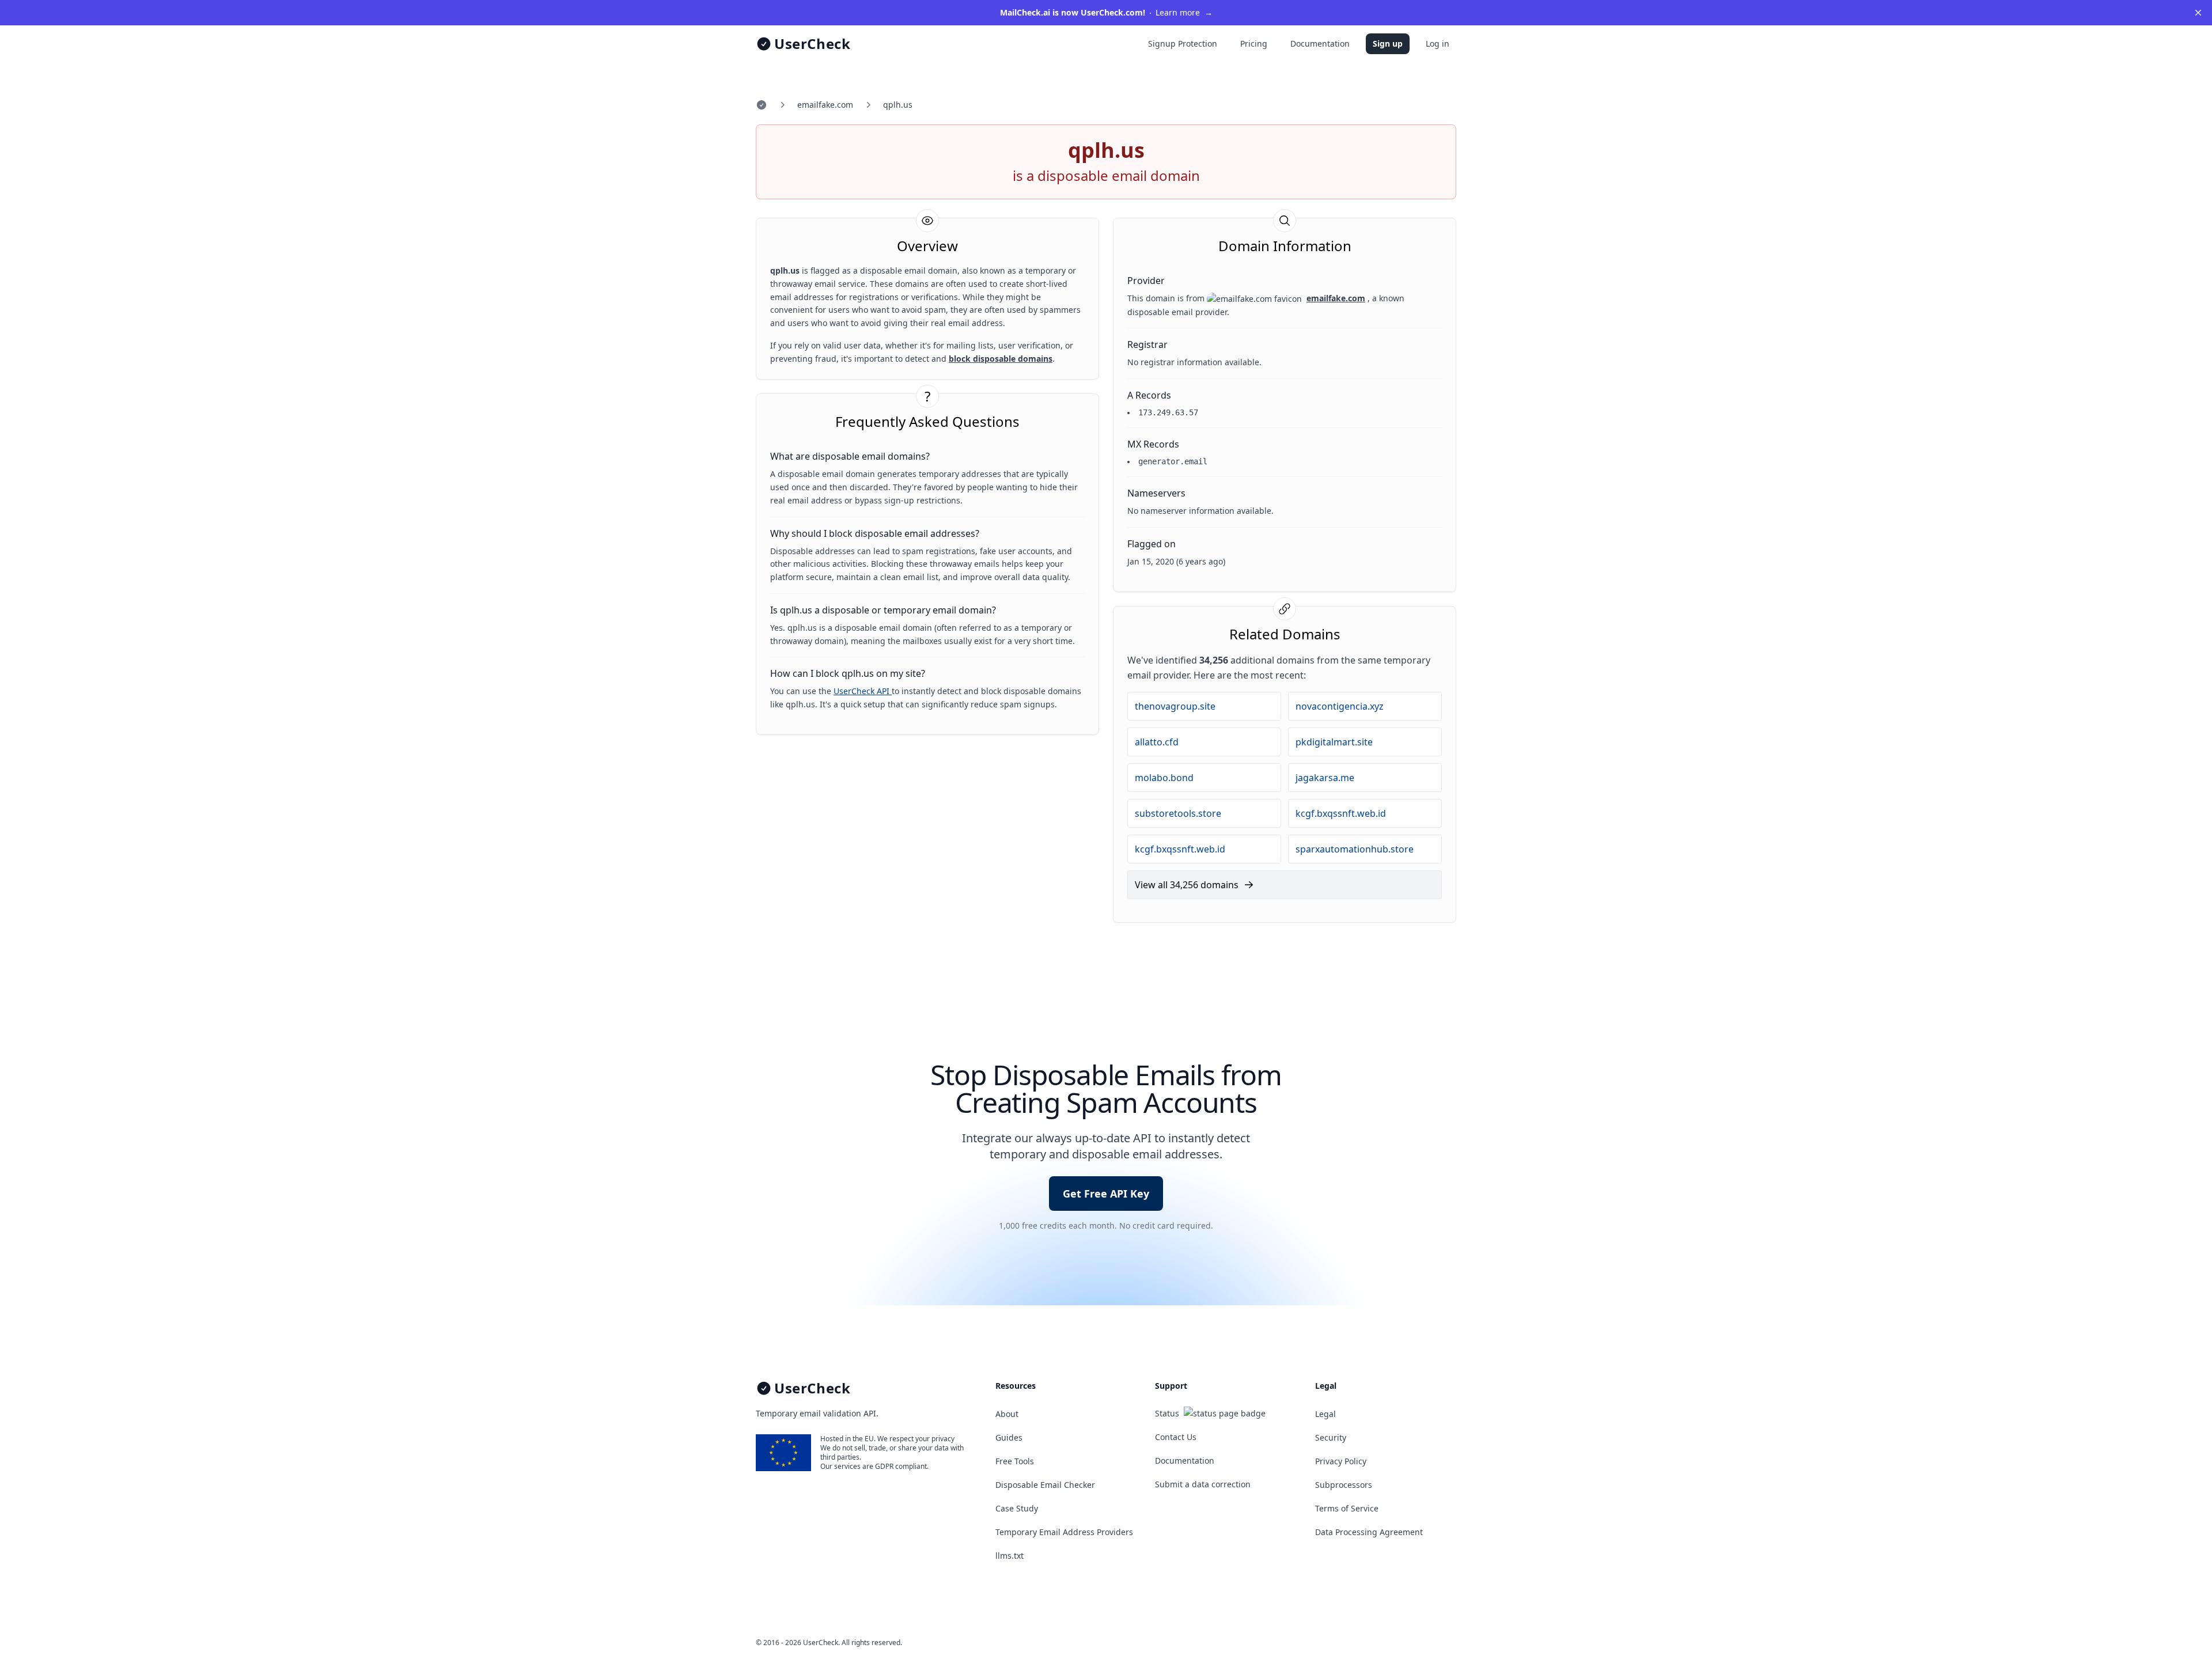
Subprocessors (1344, 1485)
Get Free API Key (1106, 1194)
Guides (1009, 1437)
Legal (1325, 1414)
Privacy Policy (1341, 1461)
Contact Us (1176, 1437)
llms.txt (1010, 1556)
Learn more (1106, 12)
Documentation (1320, 43)
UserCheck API (863, 691)
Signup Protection (1183, 43)
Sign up (1388, 43)
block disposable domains (1001, 359)
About (1007, 1414)
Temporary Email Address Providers (1064, 1532)
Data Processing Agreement (1369, 1532)
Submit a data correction (1203, 1484)
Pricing (1254, 43)
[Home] (762, 105)
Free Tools (1015, 1461)
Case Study (1017, 1508)
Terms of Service (1347, 1508)
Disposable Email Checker (1045, 1485)
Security (1331, 1437)
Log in (1438, 43)
